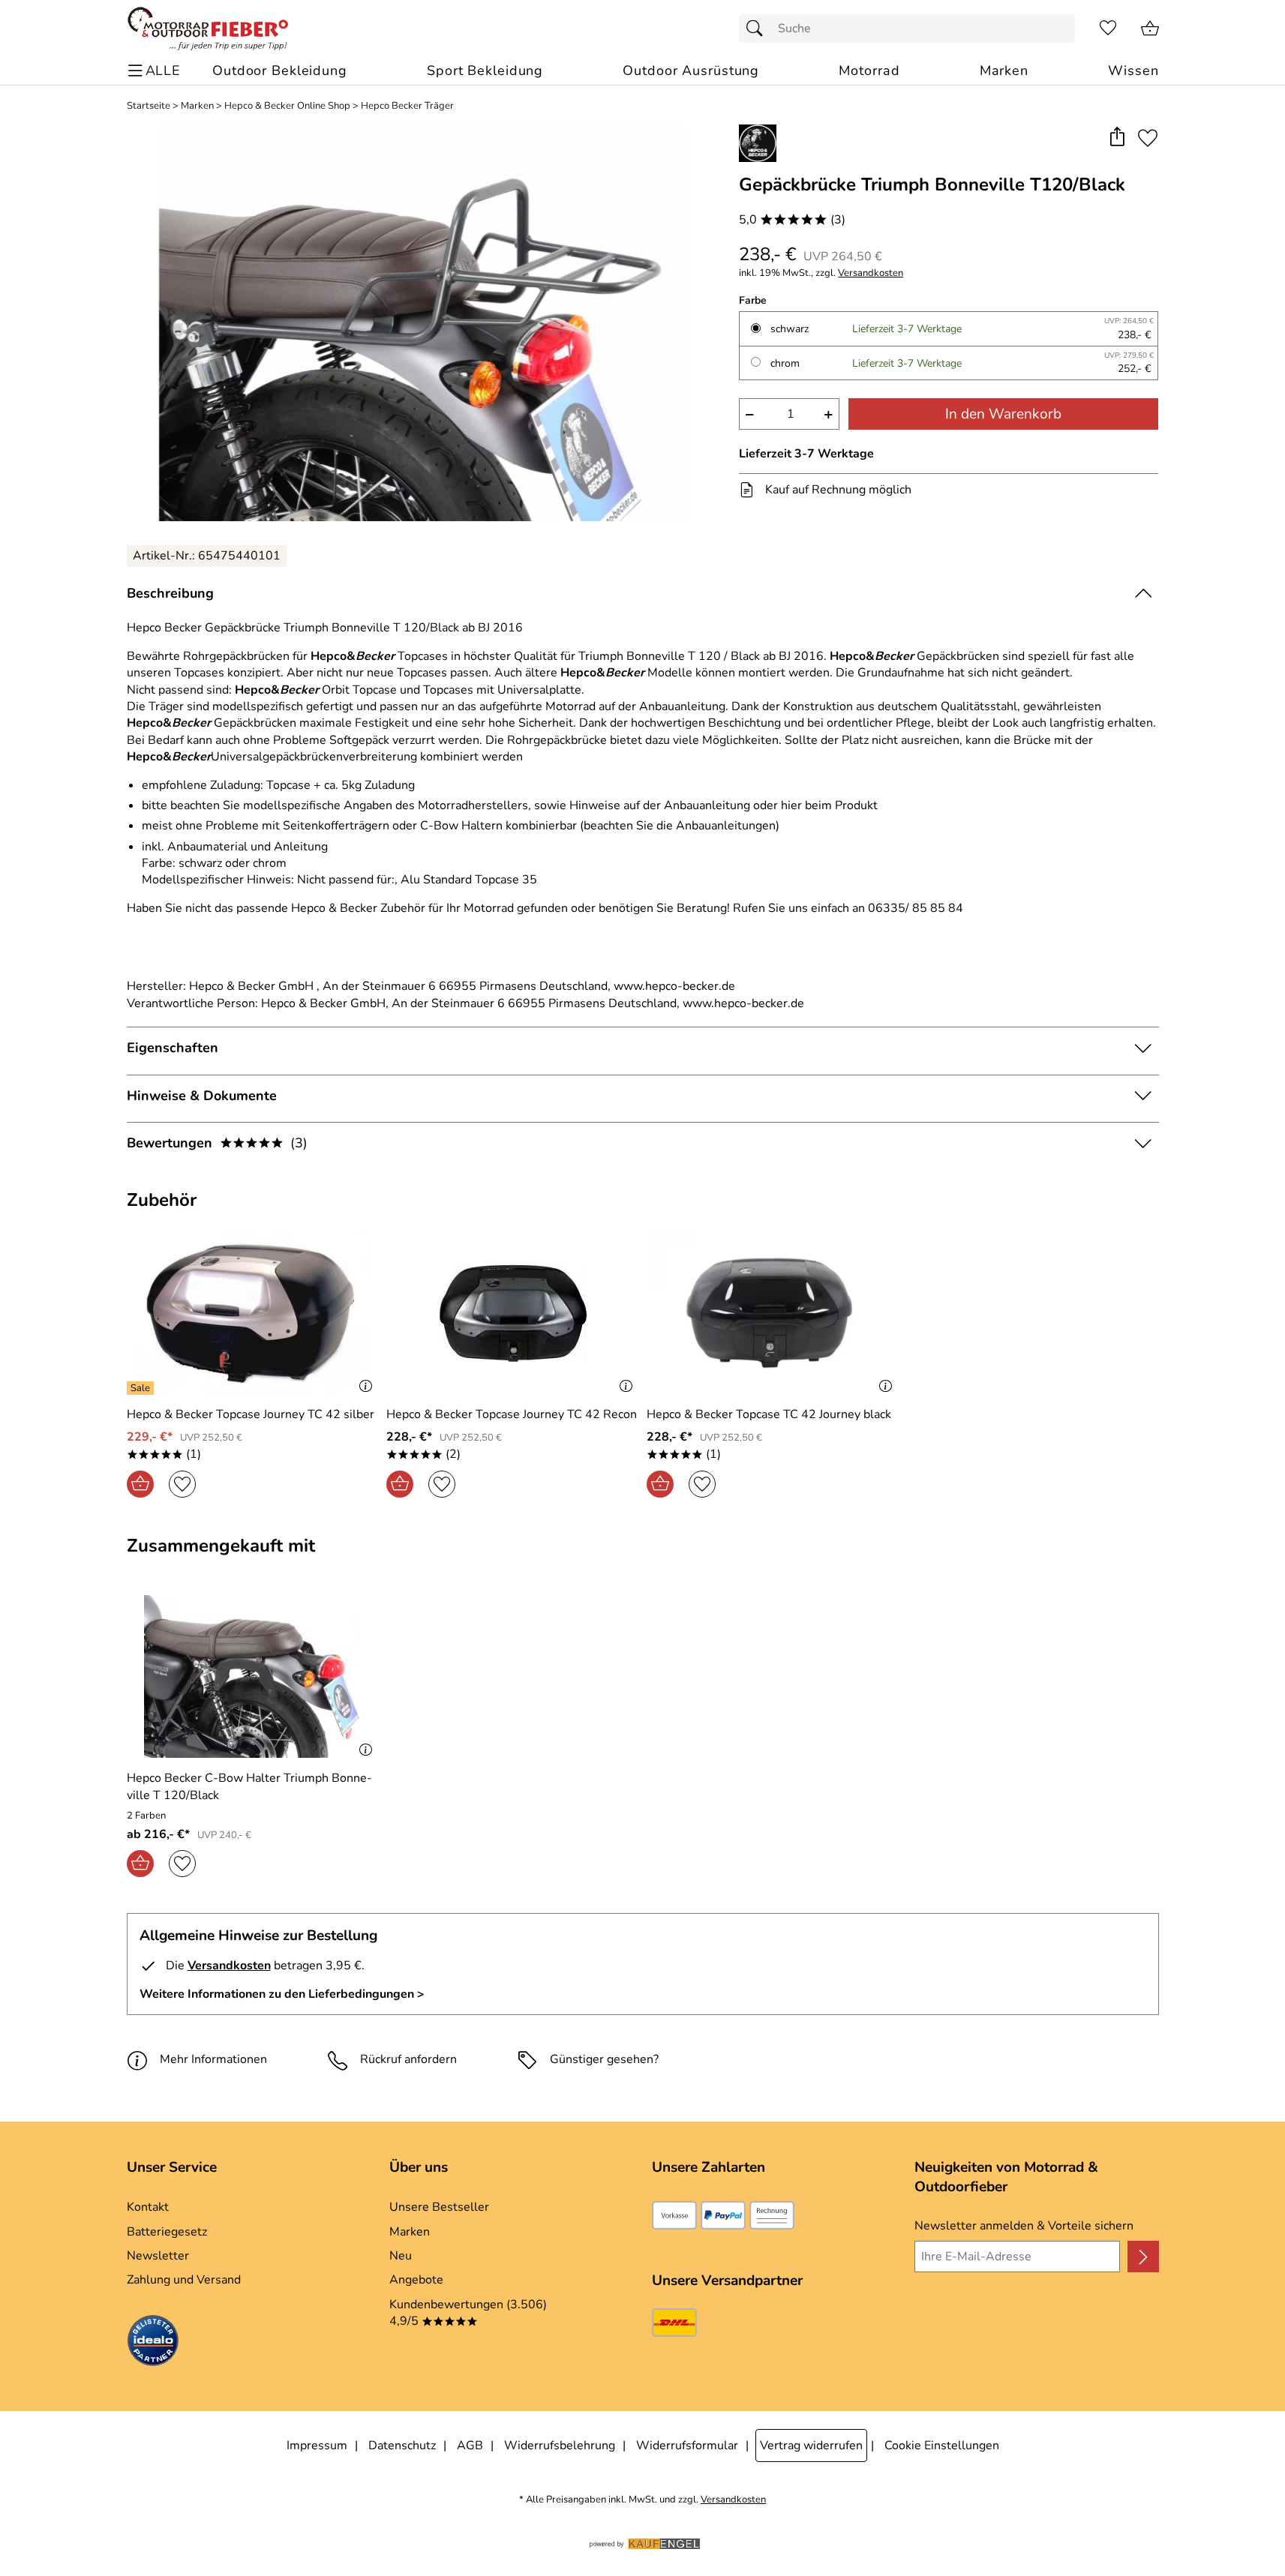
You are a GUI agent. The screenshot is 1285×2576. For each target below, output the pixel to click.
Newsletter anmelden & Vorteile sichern (1024, 2226)
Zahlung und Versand (184, 2280)
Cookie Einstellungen (942, 2446)
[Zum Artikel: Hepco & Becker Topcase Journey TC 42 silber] (253, 1313)
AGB (470, 2446)
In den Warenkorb (1003, 414)
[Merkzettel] (1108, 28)
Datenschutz (402, 2446)
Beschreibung (170, 593)
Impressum (317, 2446)
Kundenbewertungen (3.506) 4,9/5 (468, 2313)
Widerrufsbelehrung (560, 2446)
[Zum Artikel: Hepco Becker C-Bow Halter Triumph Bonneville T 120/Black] (253, 1676)
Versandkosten (871, 273)
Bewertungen (217, 1143)
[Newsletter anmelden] (1143, 2257)
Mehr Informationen (213, 2059)
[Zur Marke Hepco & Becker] (758, 143)
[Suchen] (758, 28)
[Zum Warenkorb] (1150, 28)
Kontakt (148, 2207)
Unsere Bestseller (439, 2207)
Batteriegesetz (167, 2232)
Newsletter (158, 2256)
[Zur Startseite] (208, 28)
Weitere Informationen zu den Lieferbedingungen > (282, 1994)
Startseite (149, 106)
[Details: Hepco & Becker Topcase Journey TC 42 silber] (142, 1388)
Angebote (416, 2280)
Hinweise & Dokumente (202, 1096)
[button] (1117, 138)
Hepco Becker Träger (407, 106)
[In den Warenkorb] (140, 1484)
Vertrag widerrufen (811, 2446)
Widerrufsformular (687, 2446)
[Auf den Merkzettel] (1148, 138)
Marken (197, 106)
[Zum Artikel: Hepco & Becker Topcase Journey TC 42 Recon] (513, 1313)
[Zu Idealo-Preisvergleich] (153, 2343)
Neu (401, 2256)
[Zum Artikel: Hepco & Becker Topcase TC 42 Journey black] (773, 1313)
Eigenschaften (173, 1048)
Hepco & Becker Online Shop (287, 106)
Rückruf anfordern (408, 2059)
